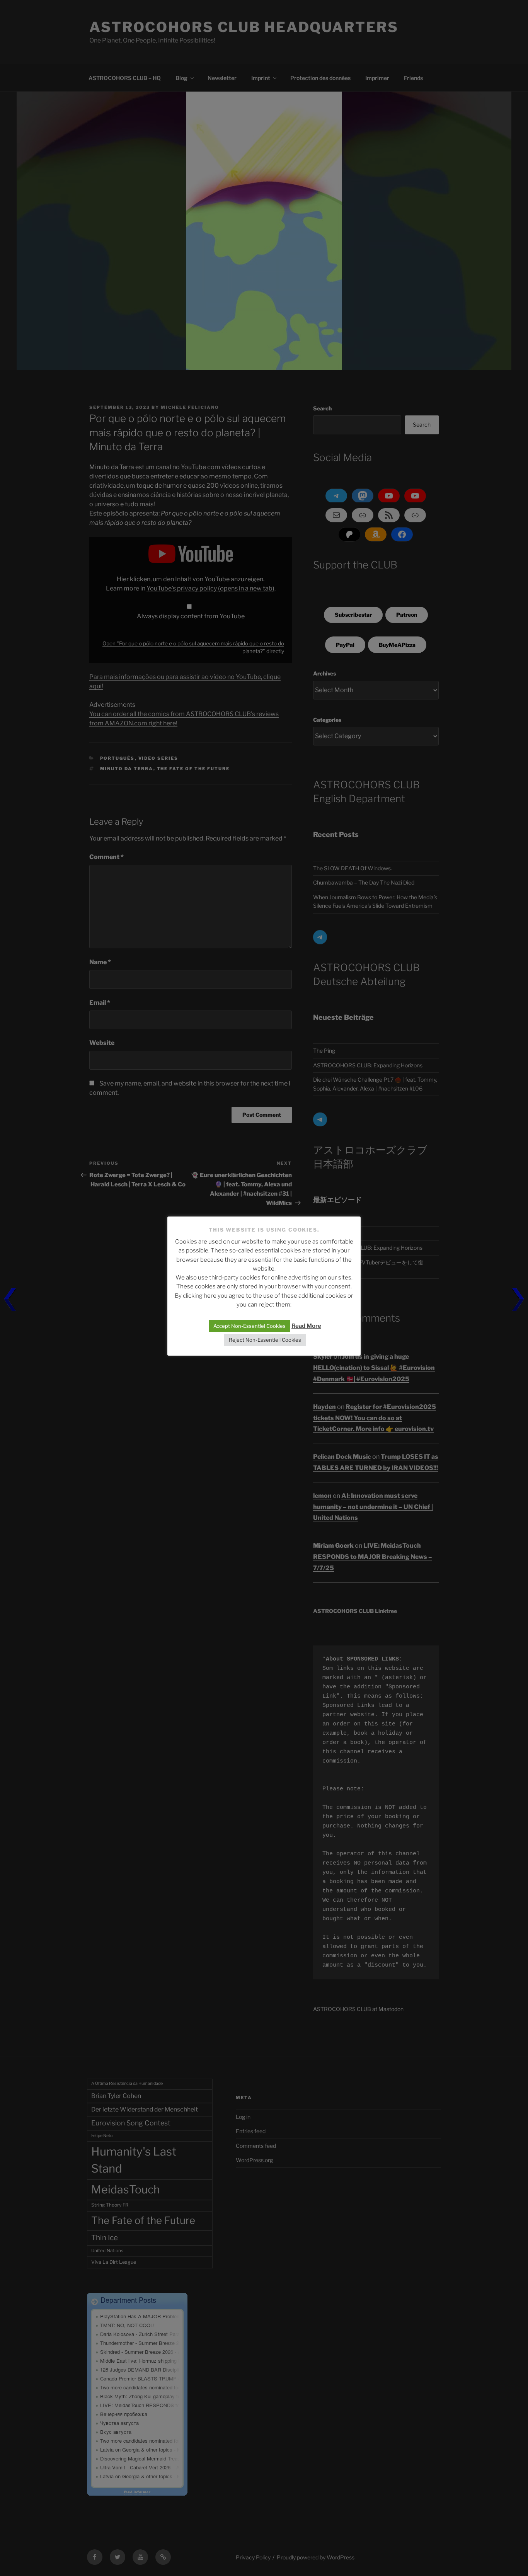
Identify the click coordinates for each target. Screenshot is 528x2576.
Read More (306, 1326)
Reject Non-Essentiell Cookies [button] (265, 1340)
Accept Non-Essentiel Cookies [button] (250, 1326)
